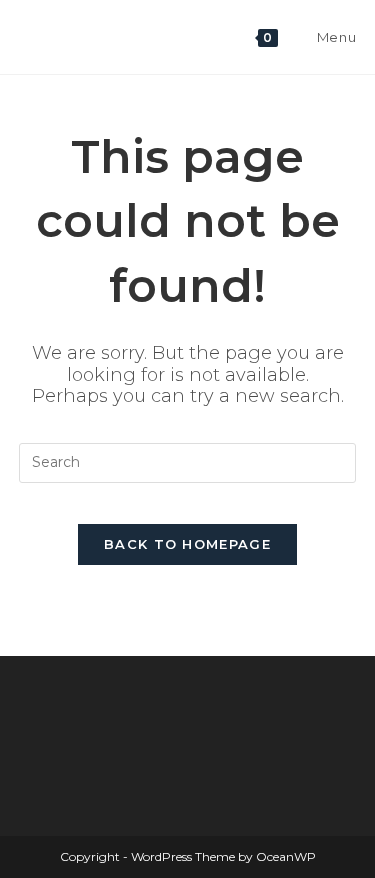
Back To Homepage (187, 544)
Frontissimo (90, 36)
